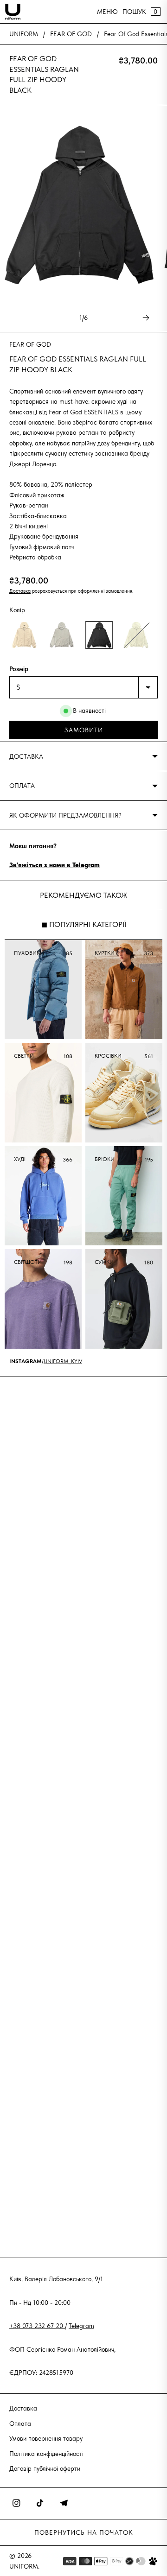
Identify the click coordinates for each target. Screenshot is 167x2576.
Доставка (20, 591)
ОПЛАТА (22, 786)
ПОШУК (134, 12)
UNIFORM (24, 34)
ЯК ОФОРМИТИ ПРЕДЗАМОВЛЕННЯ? (65, 815)
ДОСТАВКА (26, 756)
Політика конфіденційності (46, 2454)
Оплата (20, 2424)
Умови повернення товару (46, 2438)
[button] (24, 635)
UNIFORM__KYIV (63, 1361)
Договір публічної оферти (45, 2468)
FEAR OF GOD (71, 34)
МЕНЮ (107, 12)
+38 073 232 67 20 (37, 2326)
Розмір (19, 669)
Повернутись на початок (84, 2532)
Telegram (81, 2326)
